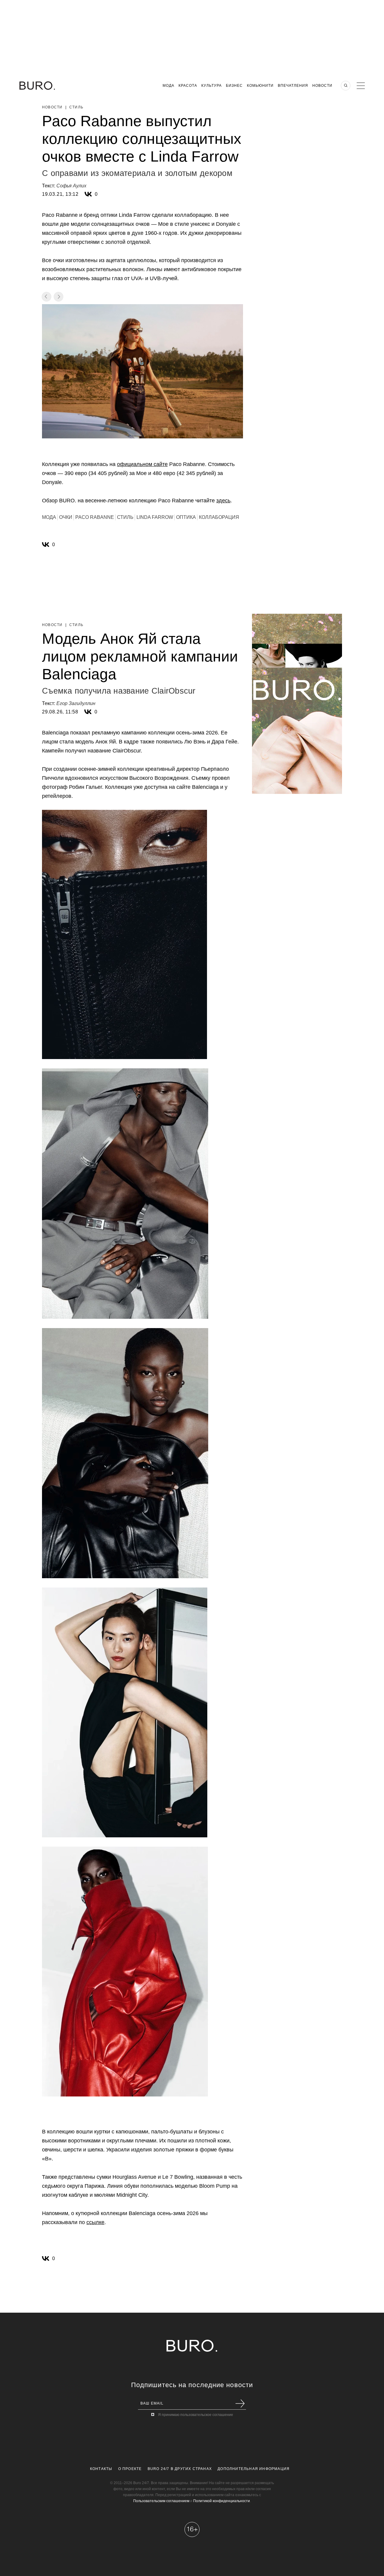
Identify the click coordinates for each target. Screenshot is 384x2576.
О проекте (130, 2469)
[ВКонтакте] (88, 194)
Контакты (101, 2469)
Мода (168, 86)
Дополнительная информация (253, 2469)
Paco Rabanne (95, 517)
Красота (188, 86)
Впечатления (293, 86)
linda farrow (155, 517)
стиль (125, 517)
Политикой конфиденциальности (222, 2501)
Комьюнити (260, 86)
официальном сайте (142, 464)
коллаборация (219, 517)
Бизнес (234, 86)
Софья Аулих (71, 186)
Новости (322, 86)
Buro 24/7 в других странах (180, 2469)
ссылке (95, 2222)
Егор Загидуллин (76, 703)
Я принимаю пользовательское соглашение (196, 2415)
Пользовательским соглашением (161, 2501)
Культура (211, 86)
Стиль (76, 107)
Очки (66, 517)
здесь (223, 501)
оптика (186, 517)
